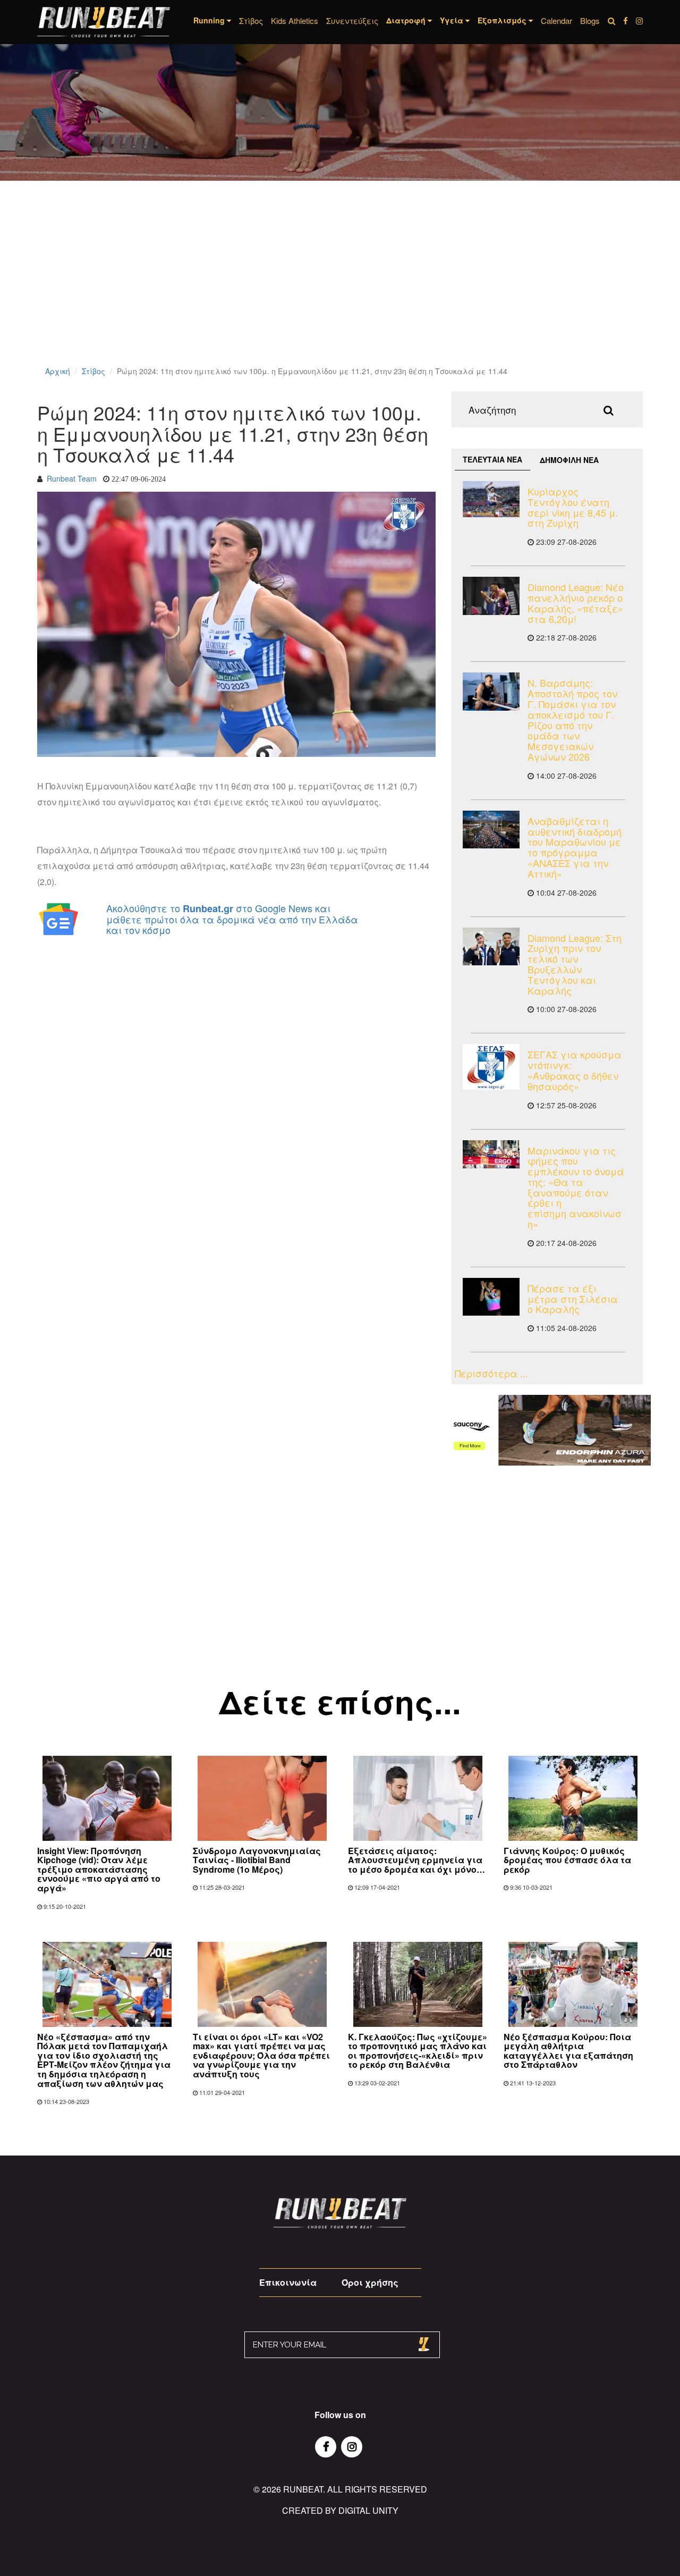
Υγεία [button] (453, 20)
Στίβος (251, 20)
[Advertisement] (319, 287)
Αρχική (58, 371)
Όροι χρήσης (370, 2282)
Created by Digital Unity (340, 2510)
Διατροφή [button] (407, 20)
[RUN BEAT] (104, 22)
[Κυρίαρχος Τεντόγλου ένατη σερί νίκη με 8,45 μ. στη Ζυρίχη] (491, 499)
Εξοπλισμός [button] (503, 20)
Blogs (590, 20)
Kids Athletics (295, 20)
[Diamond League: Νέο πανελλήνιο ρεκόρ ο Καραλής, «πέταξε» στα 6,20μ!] (491, 596)
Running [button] (210, 20)
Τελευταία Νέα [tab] (492, 459)
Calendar (556, 20)
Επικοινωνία (288, 2282)
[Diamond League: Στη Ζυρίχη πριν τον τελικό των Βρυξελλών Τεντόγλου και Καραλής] (491, 946)
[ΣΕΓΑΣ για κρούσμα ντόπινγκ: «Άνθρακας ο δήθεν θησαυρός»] (491, 1067)
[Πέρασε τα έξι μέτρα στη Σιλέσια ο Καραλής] (491, 1297)
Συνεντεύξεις (352, 20)
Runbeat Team (72, 478)
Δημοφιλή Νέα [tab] (569, 460)
